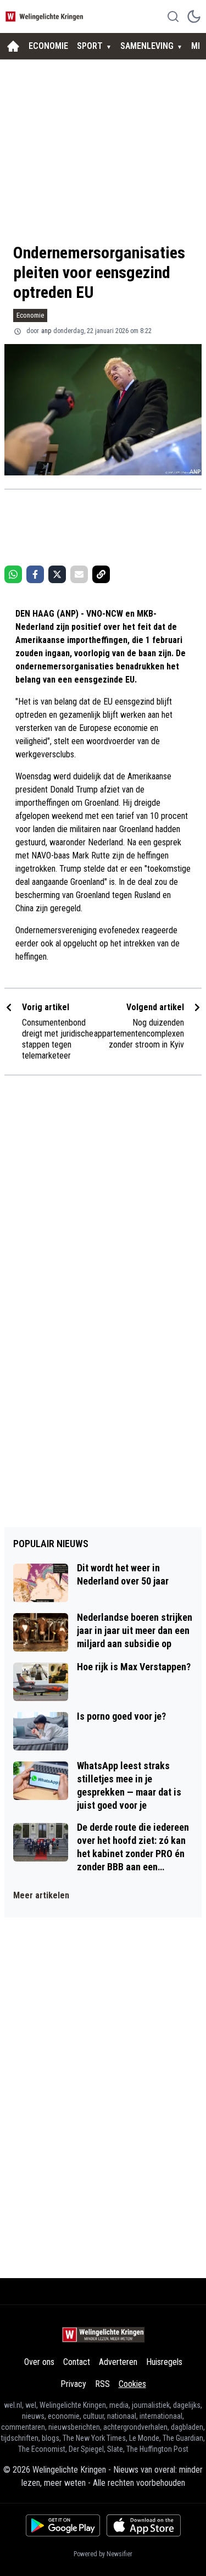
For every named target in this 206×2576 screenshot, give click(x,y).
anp (46, 331)
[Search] (173, 16)
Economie (30, 315)
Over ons (39, 2362)
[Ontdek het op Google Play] (63, 2525)
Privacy (73, 2384)
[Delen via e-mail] (79, 574)
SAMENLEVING (147, 46)
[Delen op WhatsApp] (13, 574)
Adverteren (118, 2362)
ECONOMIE (48, 46)
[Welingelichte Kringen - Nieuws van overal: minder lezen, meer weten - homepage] (46, 16)
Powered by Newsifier (103, 2554)
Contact (77, 2362)
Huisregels (164, 2362)
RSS (102, 2384)
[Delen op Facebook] (35, 574)
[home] (13, 46)
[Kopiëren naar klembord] (101, 574)
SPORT (90, 46)
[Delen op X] (57, 574)
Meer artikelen (41, 1895)
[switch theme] (194, 16)
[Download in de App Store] (144, 2525)
